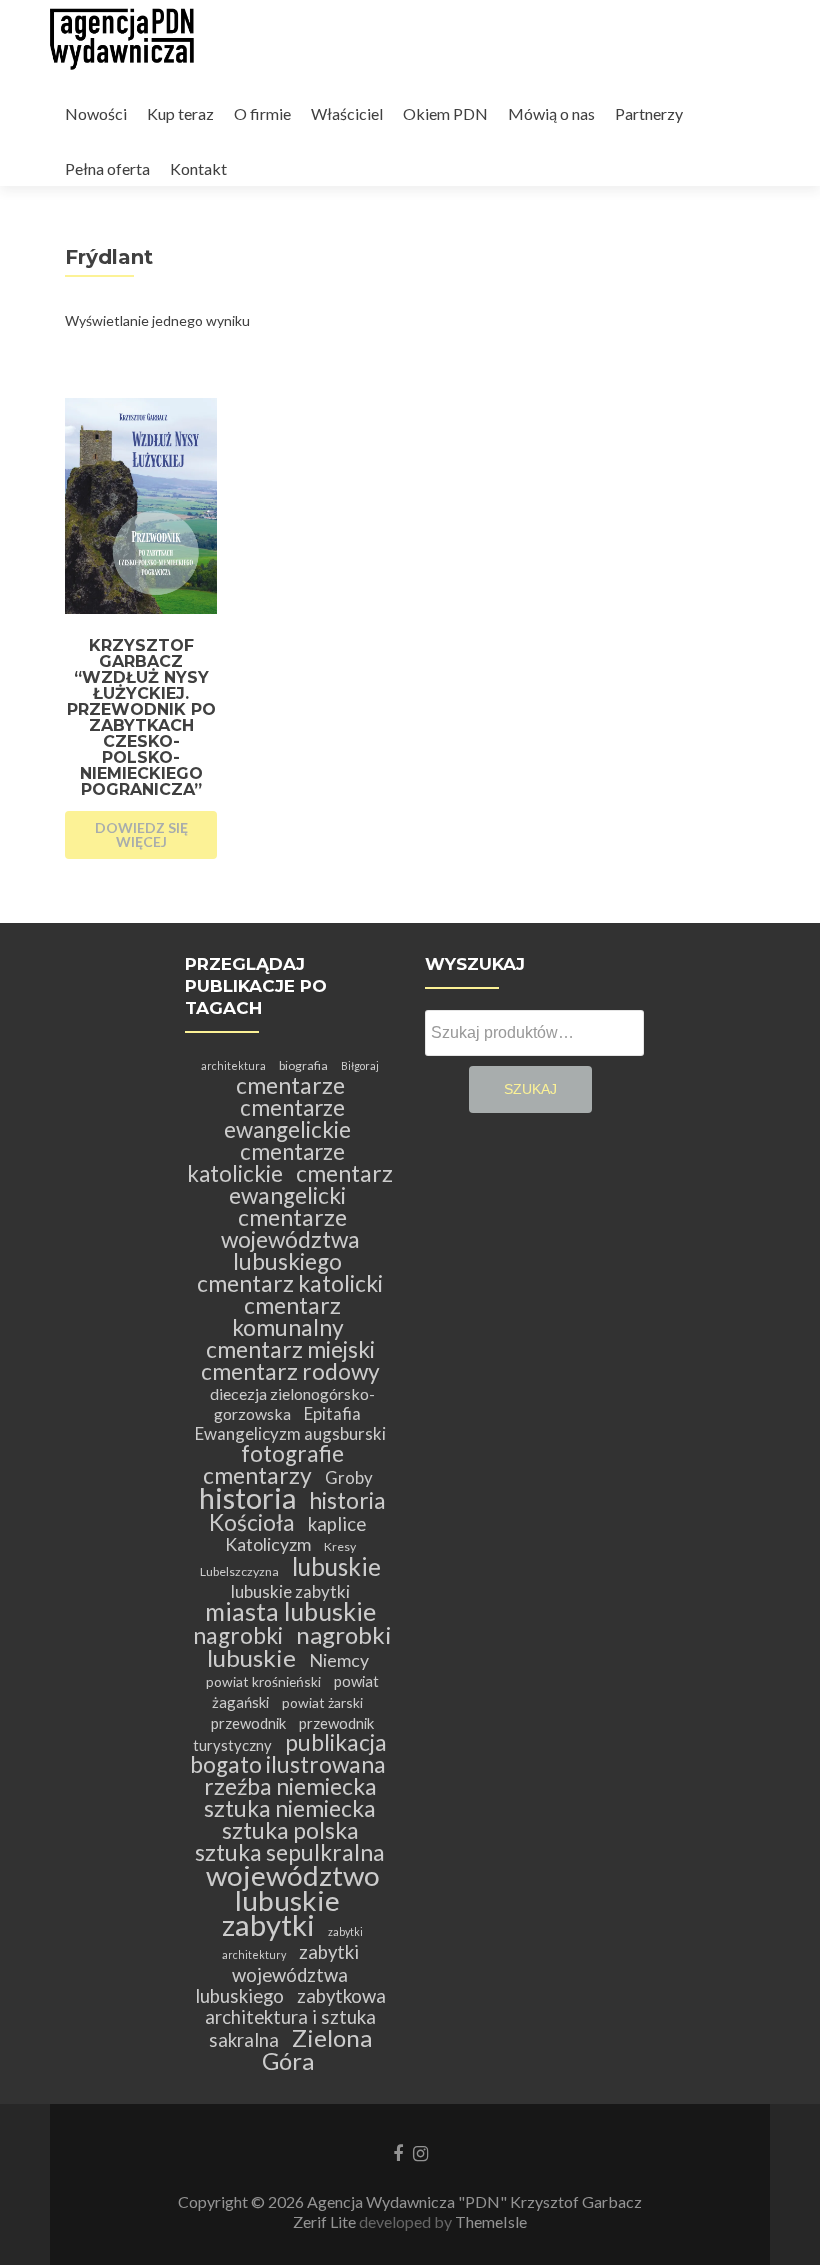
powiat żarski (322, 1702)
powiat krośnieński (263, 1681)
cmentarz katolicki (290, 1283)
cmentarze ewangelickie (287, 1118)
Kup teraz (180, 113)
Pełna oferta (107, 168)
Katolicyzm (268, 1544)
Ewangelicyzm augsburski (290, 1433)
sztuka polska (290, 1830)
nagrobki (238, 1635)
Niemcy (339, 1660)
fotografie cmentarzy (274, 1464)
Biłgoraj (360, 1065)
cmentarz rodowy (290, 1371)
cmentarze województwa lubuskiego (290, 1239)
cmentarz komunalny (288, 1316)
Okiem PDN (445, 113)
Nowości (96, 113)
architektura (233, 1065)
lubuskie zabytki (290, 1591)
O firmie (262, 113)
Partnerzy (649, 113)
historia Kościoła (297, 1511)
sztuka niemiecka (290, 1808)
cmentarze (290, 1085)
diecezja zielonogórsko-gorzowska (292, 1403)
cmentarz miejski (290, 1349)
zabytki (268, 1924)
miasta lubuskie (290, 1611)
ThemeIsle (491, 2221)
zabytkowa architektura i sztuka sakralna (295, 2018)
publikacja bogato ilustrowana (289, 1753)
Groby (349, 1477)
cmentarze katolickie (266, 1162)
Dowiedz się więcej (141, 834)
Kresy (340, 1546)
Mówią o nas (551, 113)
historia (247, 1497)
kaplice (337, 1524)
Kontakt (198, 168)
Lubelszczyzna (239, 1571)
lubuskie (336, 1566)
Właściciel (347, 113)
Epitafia (332, 1413)
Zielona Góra (317, 2049)
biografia (303, 1065)
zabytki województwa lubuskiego (277, 1974)
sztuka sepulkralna (290, 1852)
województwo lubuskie (293, 1887)
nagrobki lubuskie (300, 1646)
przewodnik (248, 1723)
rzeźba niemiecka (290, 1786)
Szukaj (530, 1089)
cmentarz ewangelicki (311, 1184)
